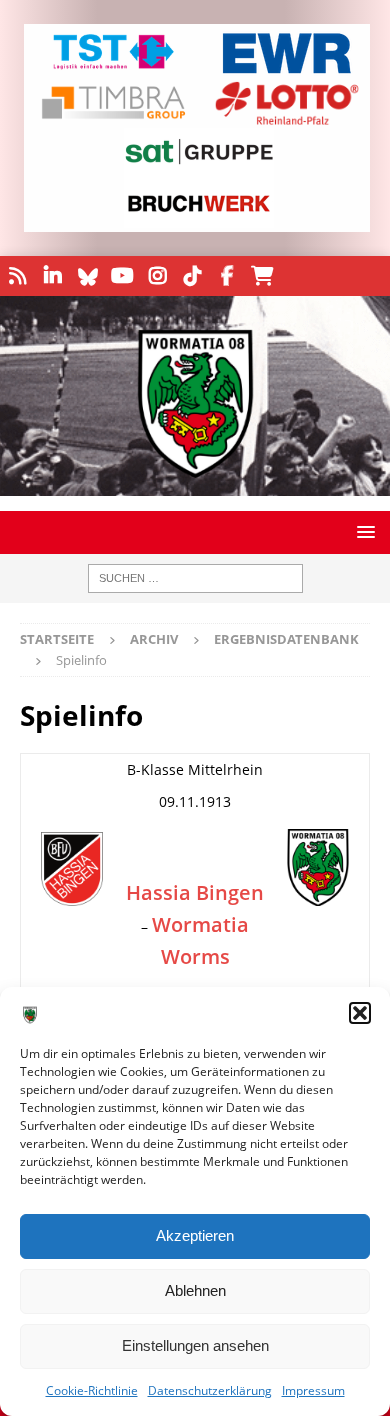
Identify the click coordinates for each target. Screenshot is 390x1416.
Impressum (313, 1390)
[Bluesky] (87, 276)
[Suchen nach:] (195, 578)
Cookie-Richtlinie (92, 1390)
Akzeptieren (195, 1235)
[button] (360, 1013)
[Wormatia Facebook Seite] (227, 276)
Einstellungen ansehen (195, 1345)
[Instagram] (157, 276)
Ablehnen (195, 1290)
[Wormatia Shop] (262, 276)
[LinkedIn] (52, 276)
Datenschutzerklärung (210, 1390)
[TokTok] (192, 276)
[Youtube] (122, 276)
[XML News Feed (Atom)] (17, 276)
